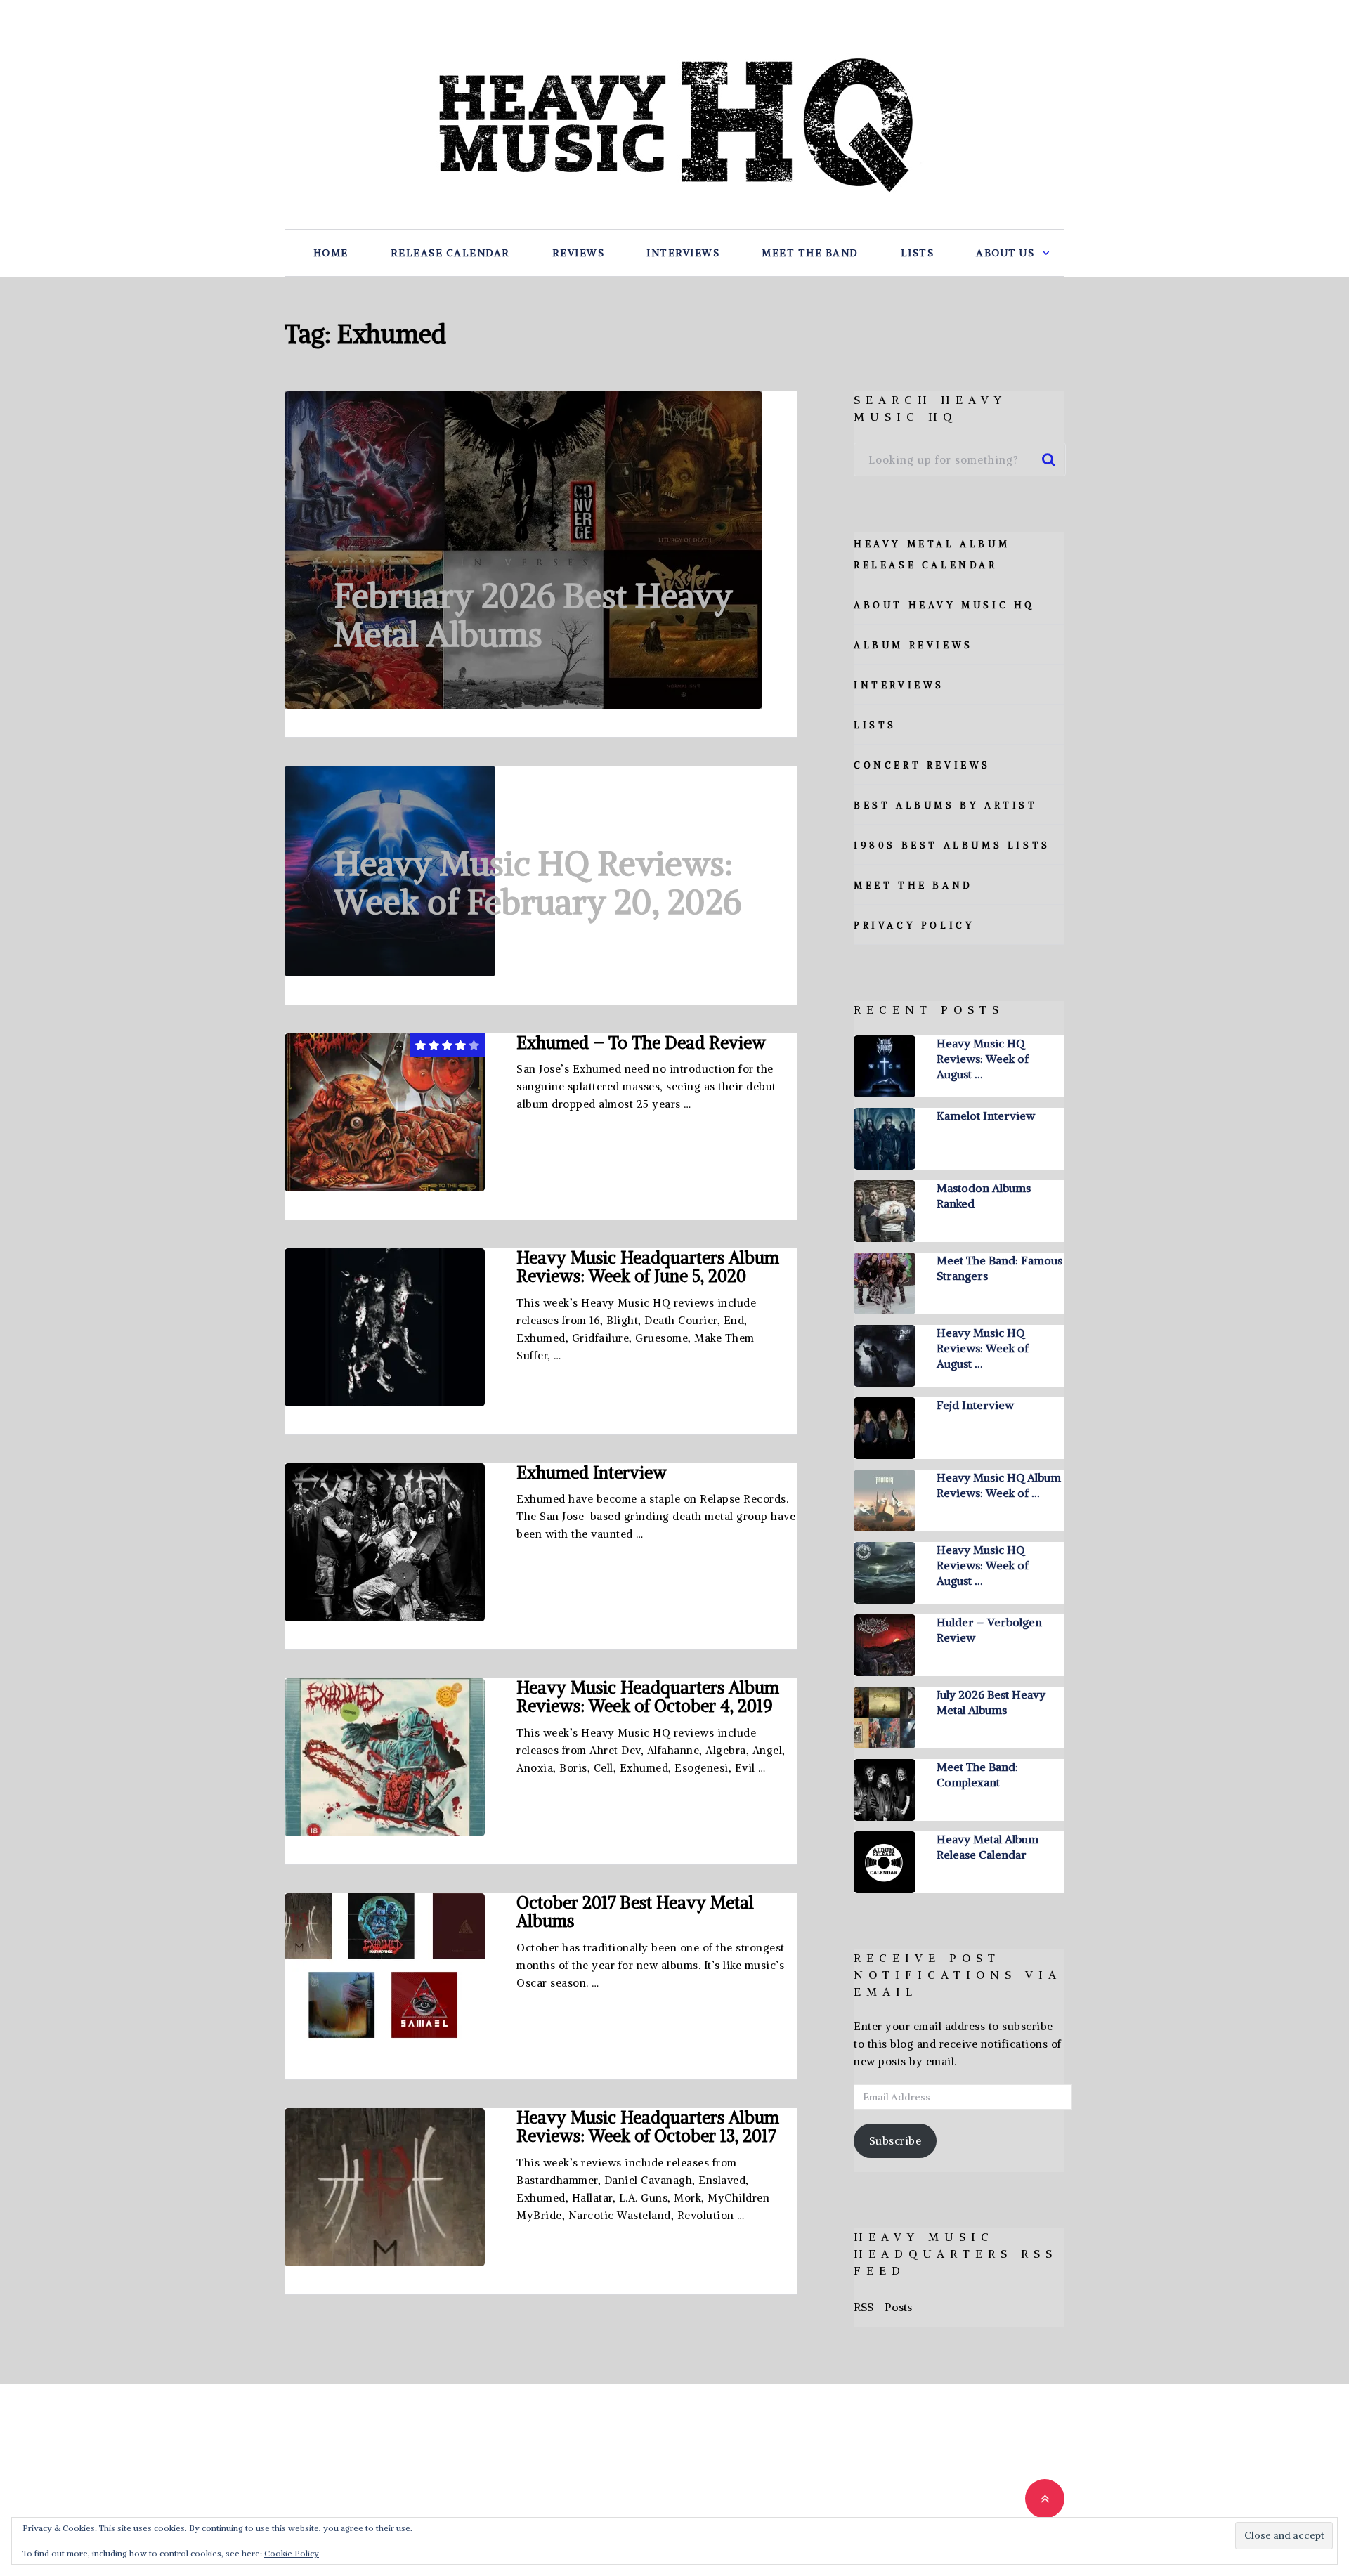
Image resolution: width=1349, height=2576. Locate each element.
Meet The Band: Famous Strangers (999, 1268)
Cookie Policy (292, 2553)
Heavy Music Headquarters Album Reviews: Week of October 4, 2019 (648, 1696)
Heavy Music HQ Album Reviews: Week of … (999, 1485)
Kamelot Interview (986, 1116)
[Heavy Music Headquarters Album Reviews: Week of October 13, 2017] (385, 2187)
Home (331, 253)
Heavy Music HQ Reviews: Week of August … (983, 1059)
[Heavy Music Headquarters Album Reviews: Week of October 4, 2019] (385, 1757)
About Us (1005, 253)
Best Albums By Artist (946, 805)
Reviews (579, 253)
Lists (918, 253)
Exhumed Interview (592, 1472)
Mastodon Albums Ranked (984, 1196)
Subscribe (895, 2141)
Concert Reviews (922, 765)
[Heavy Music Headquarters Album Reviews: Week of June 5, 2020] (385, 1327)
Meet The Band (810, 253)
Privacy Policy (914, 926)
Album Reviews (913, 645)
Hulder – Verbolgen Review (989, 1630)
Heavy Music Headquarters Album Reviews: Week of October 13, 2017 (648, 2126)
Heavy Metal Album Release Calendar (988, 1847)
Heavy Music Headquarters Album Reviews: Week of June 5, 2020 (648, 1267)
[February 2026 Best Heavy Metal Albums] (523, 550)
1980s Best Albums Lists (952, 845)
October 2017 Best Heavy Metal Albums (635, 1911)
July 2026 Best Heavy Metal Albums (991, 1702)
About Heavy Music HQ (944, 605)
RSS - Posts (883, 2307)
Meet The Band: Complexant (977, 1774)
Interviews (683, 253)
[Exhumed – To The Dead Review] (385, 1112)
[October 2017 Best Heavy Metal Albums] (385, 1972)
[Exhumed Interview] (385, 1542)
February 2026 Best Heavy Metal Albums (533, 615)
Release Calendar (450, 253)
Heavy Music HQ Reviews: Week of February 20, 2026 (537, 883)
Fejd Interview (975, 1405)
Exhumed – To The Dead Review (641, 1042)
